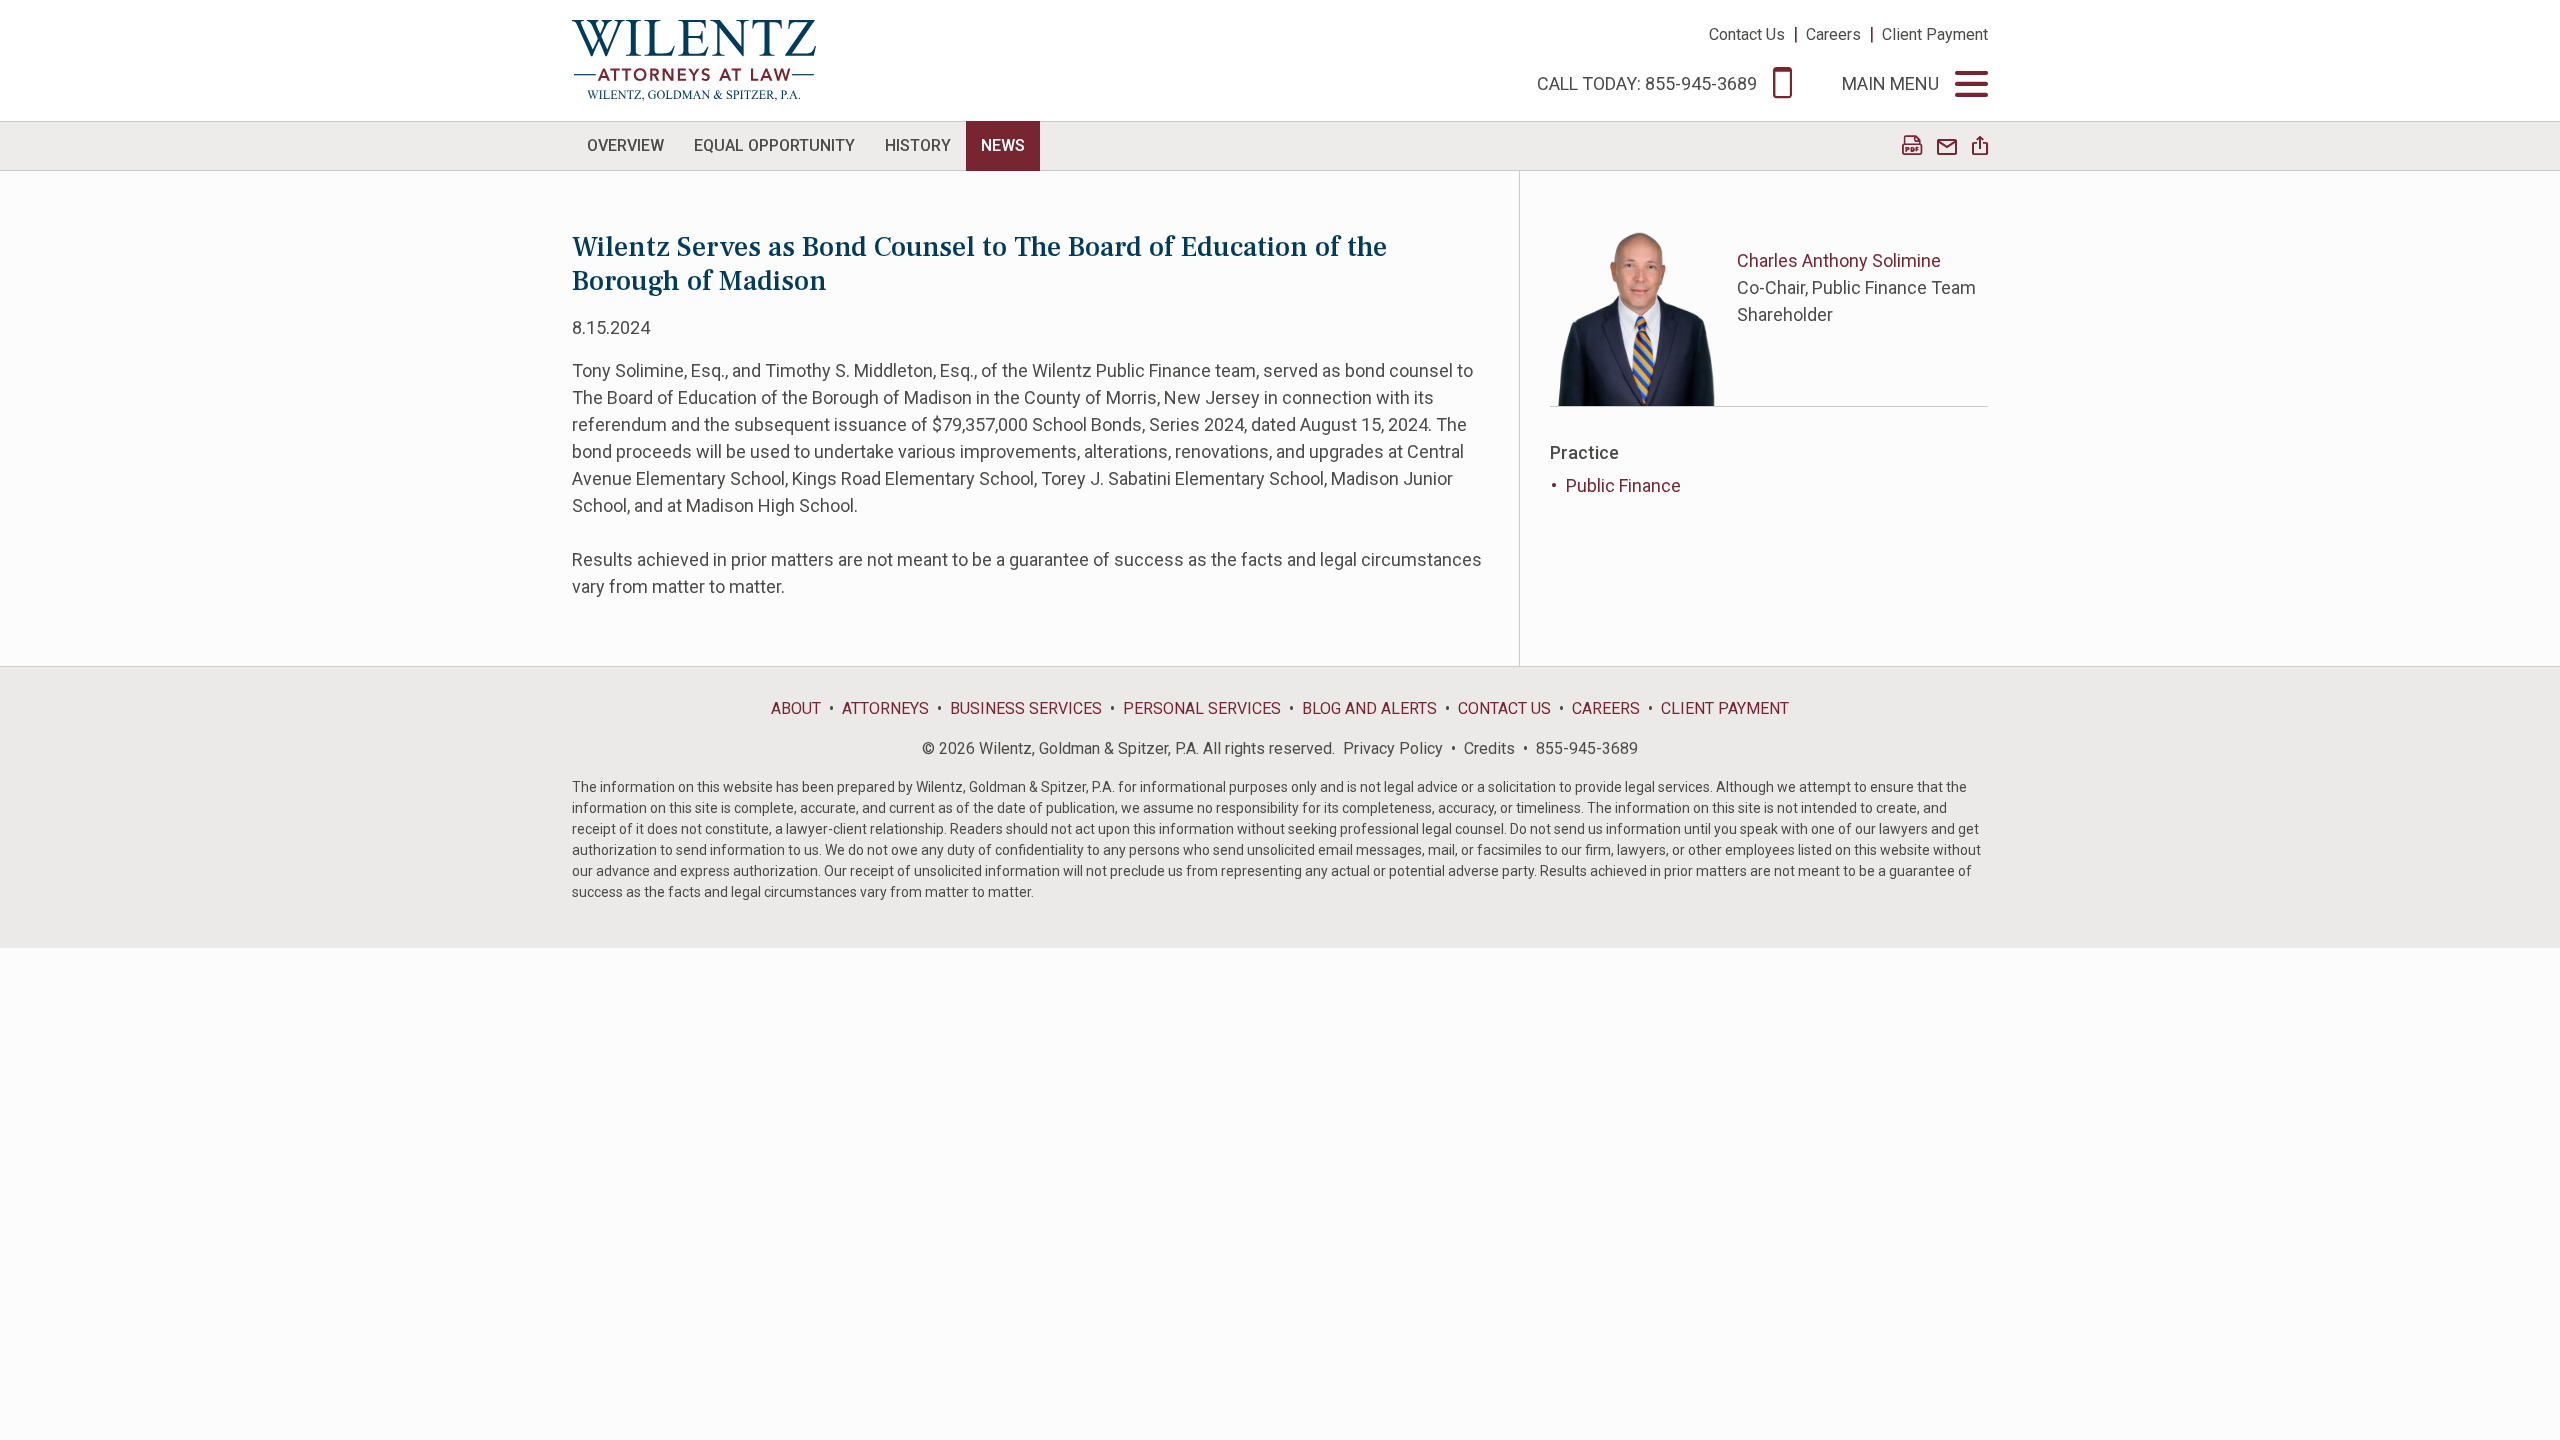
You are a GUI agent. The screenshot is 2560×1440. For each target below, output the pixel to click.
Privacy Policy (1393, 748)
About (796, 708)
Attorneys (885, 708)
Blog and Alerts (1369, 708)
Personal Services (1202, 708)
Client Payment (1935, 34)
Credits (1489, 748)
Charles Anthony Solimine (1839, 260)
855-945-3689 (1587, 748)
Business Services (1026, 708)
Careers (1833, 34)
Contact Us (1747, 34)
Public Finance (1623, 485)
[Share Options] (1980, 147)
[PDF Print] (1912, 147)
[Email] (1947, 147)
